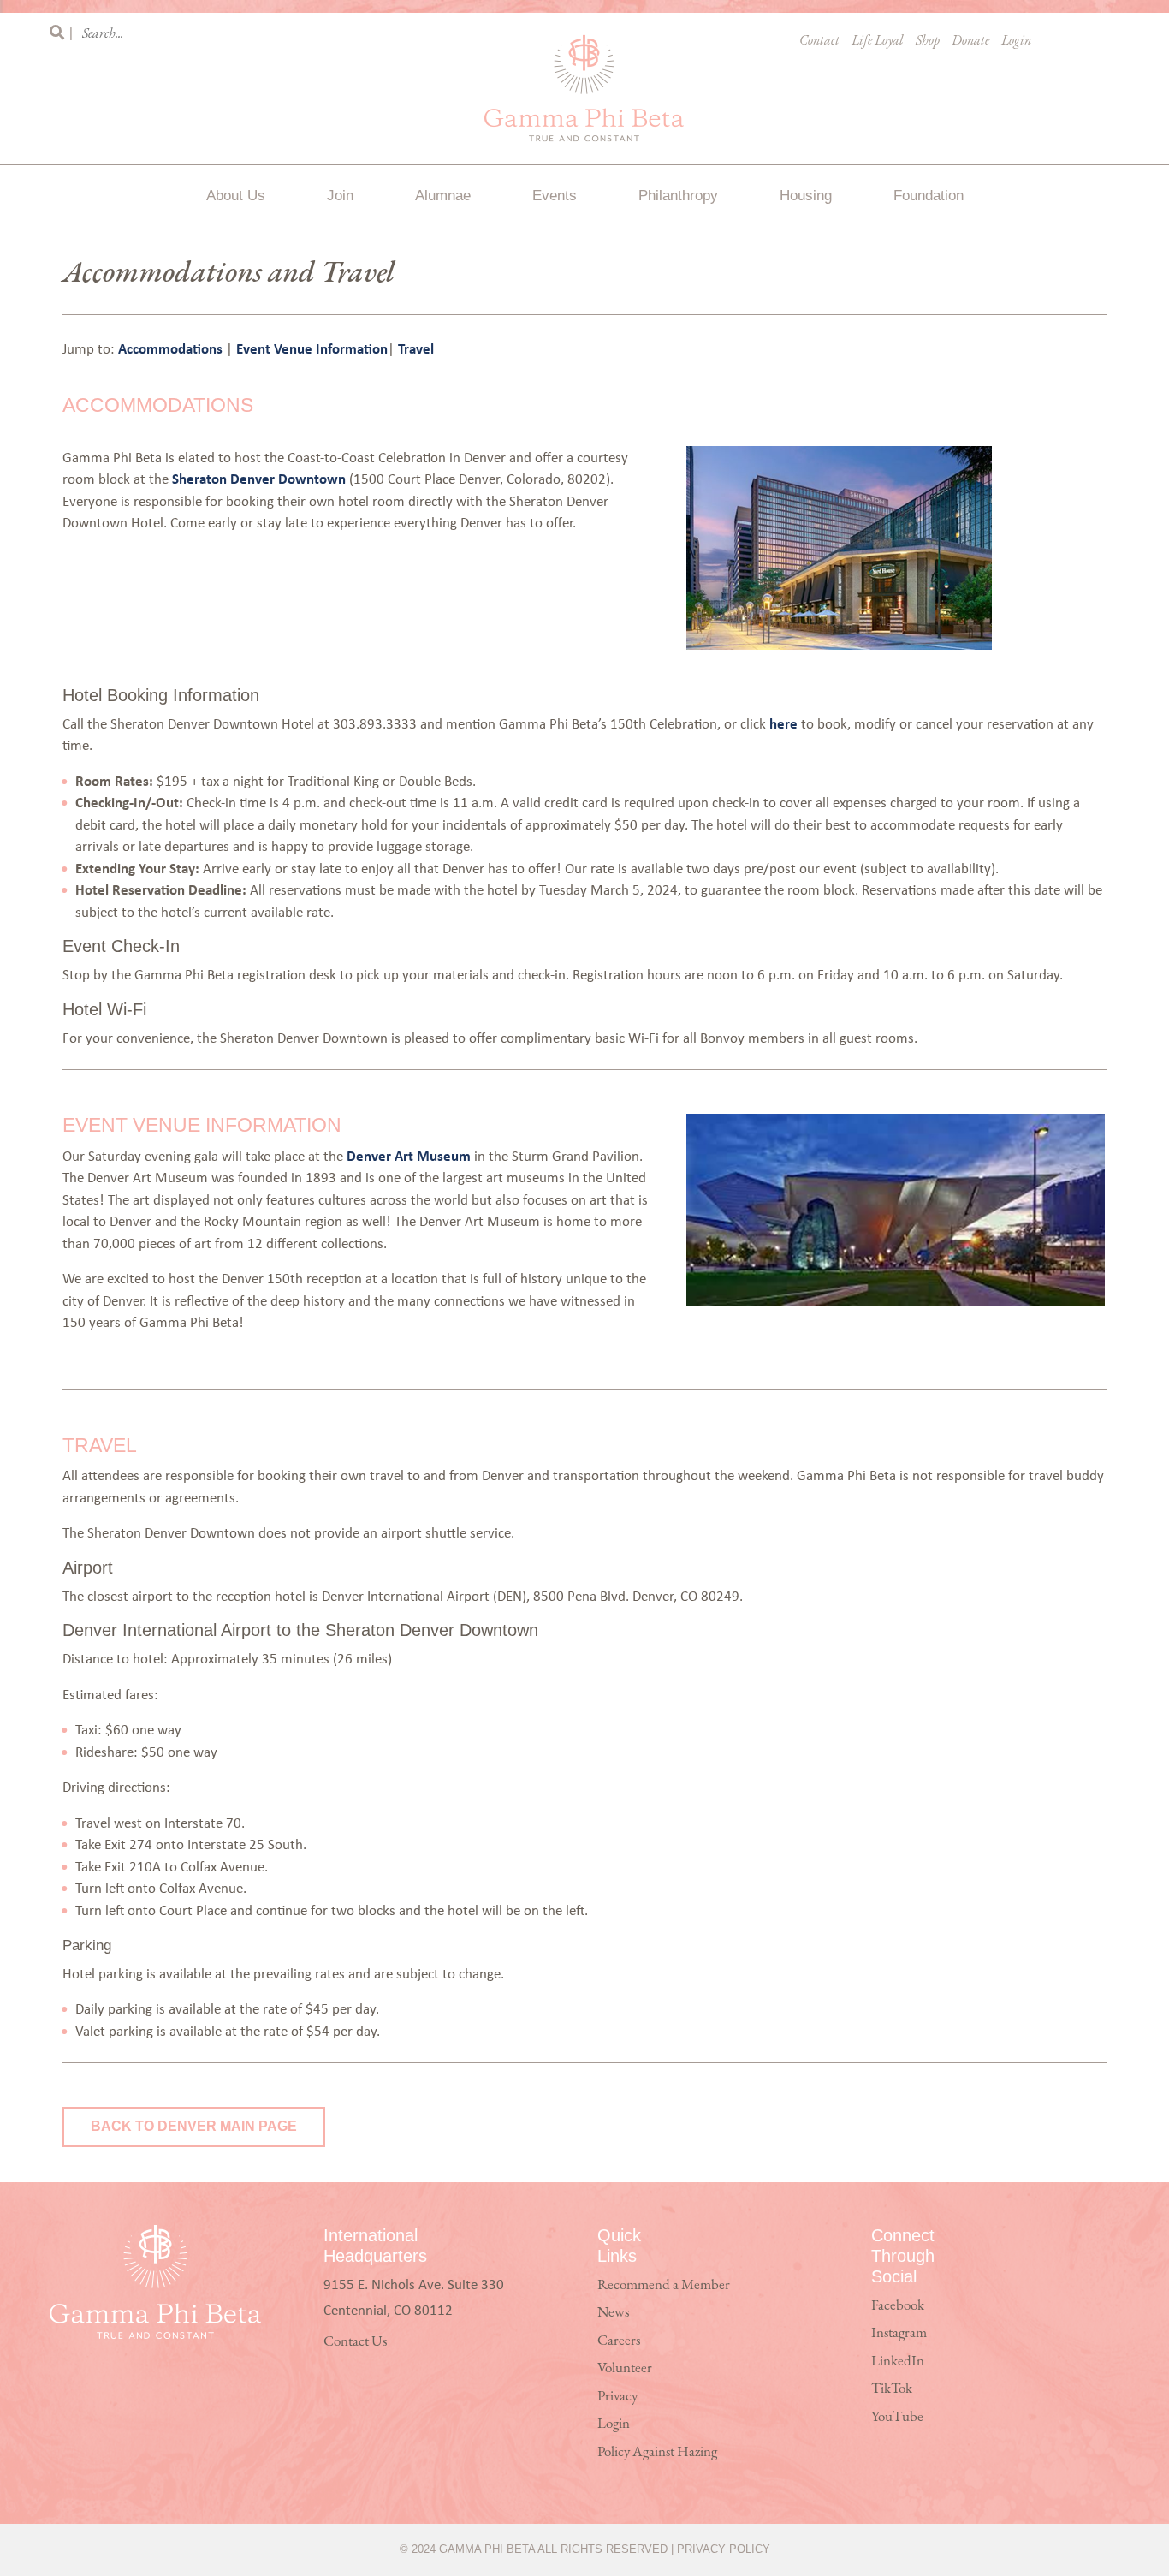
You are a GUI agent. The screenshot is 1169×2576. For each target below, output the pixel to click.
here (783, 723)
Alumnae (443, 196)
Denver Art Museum (409, 1155)
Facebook (898, 2306)
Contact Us (355, 2342)
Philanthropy (678, 196)
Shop (928, 41)
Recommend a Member (664, 2285)
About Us (236, 196)
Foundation (929, 196)
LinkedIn (898, 2362)
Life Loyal (878, 41)
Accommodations (172, 348)
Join (340, 196)
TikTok (892, 2389)
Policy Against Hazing (657, 2452)
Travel (416, 348)
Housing (806, 196)
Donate (970, 41)
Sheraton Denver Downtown (259, 478)
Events (555, 196)
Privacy (617, 2397)
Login (1016, 41)
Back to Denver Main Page (194, 2126)
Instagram (899, 2333)
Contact (819, 41)
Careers (619, 2341)
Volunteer (625, 2368)
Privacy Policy (724, 2549)
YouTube (897, 2417)
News (613, 2313)
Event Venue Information (312, 348)
